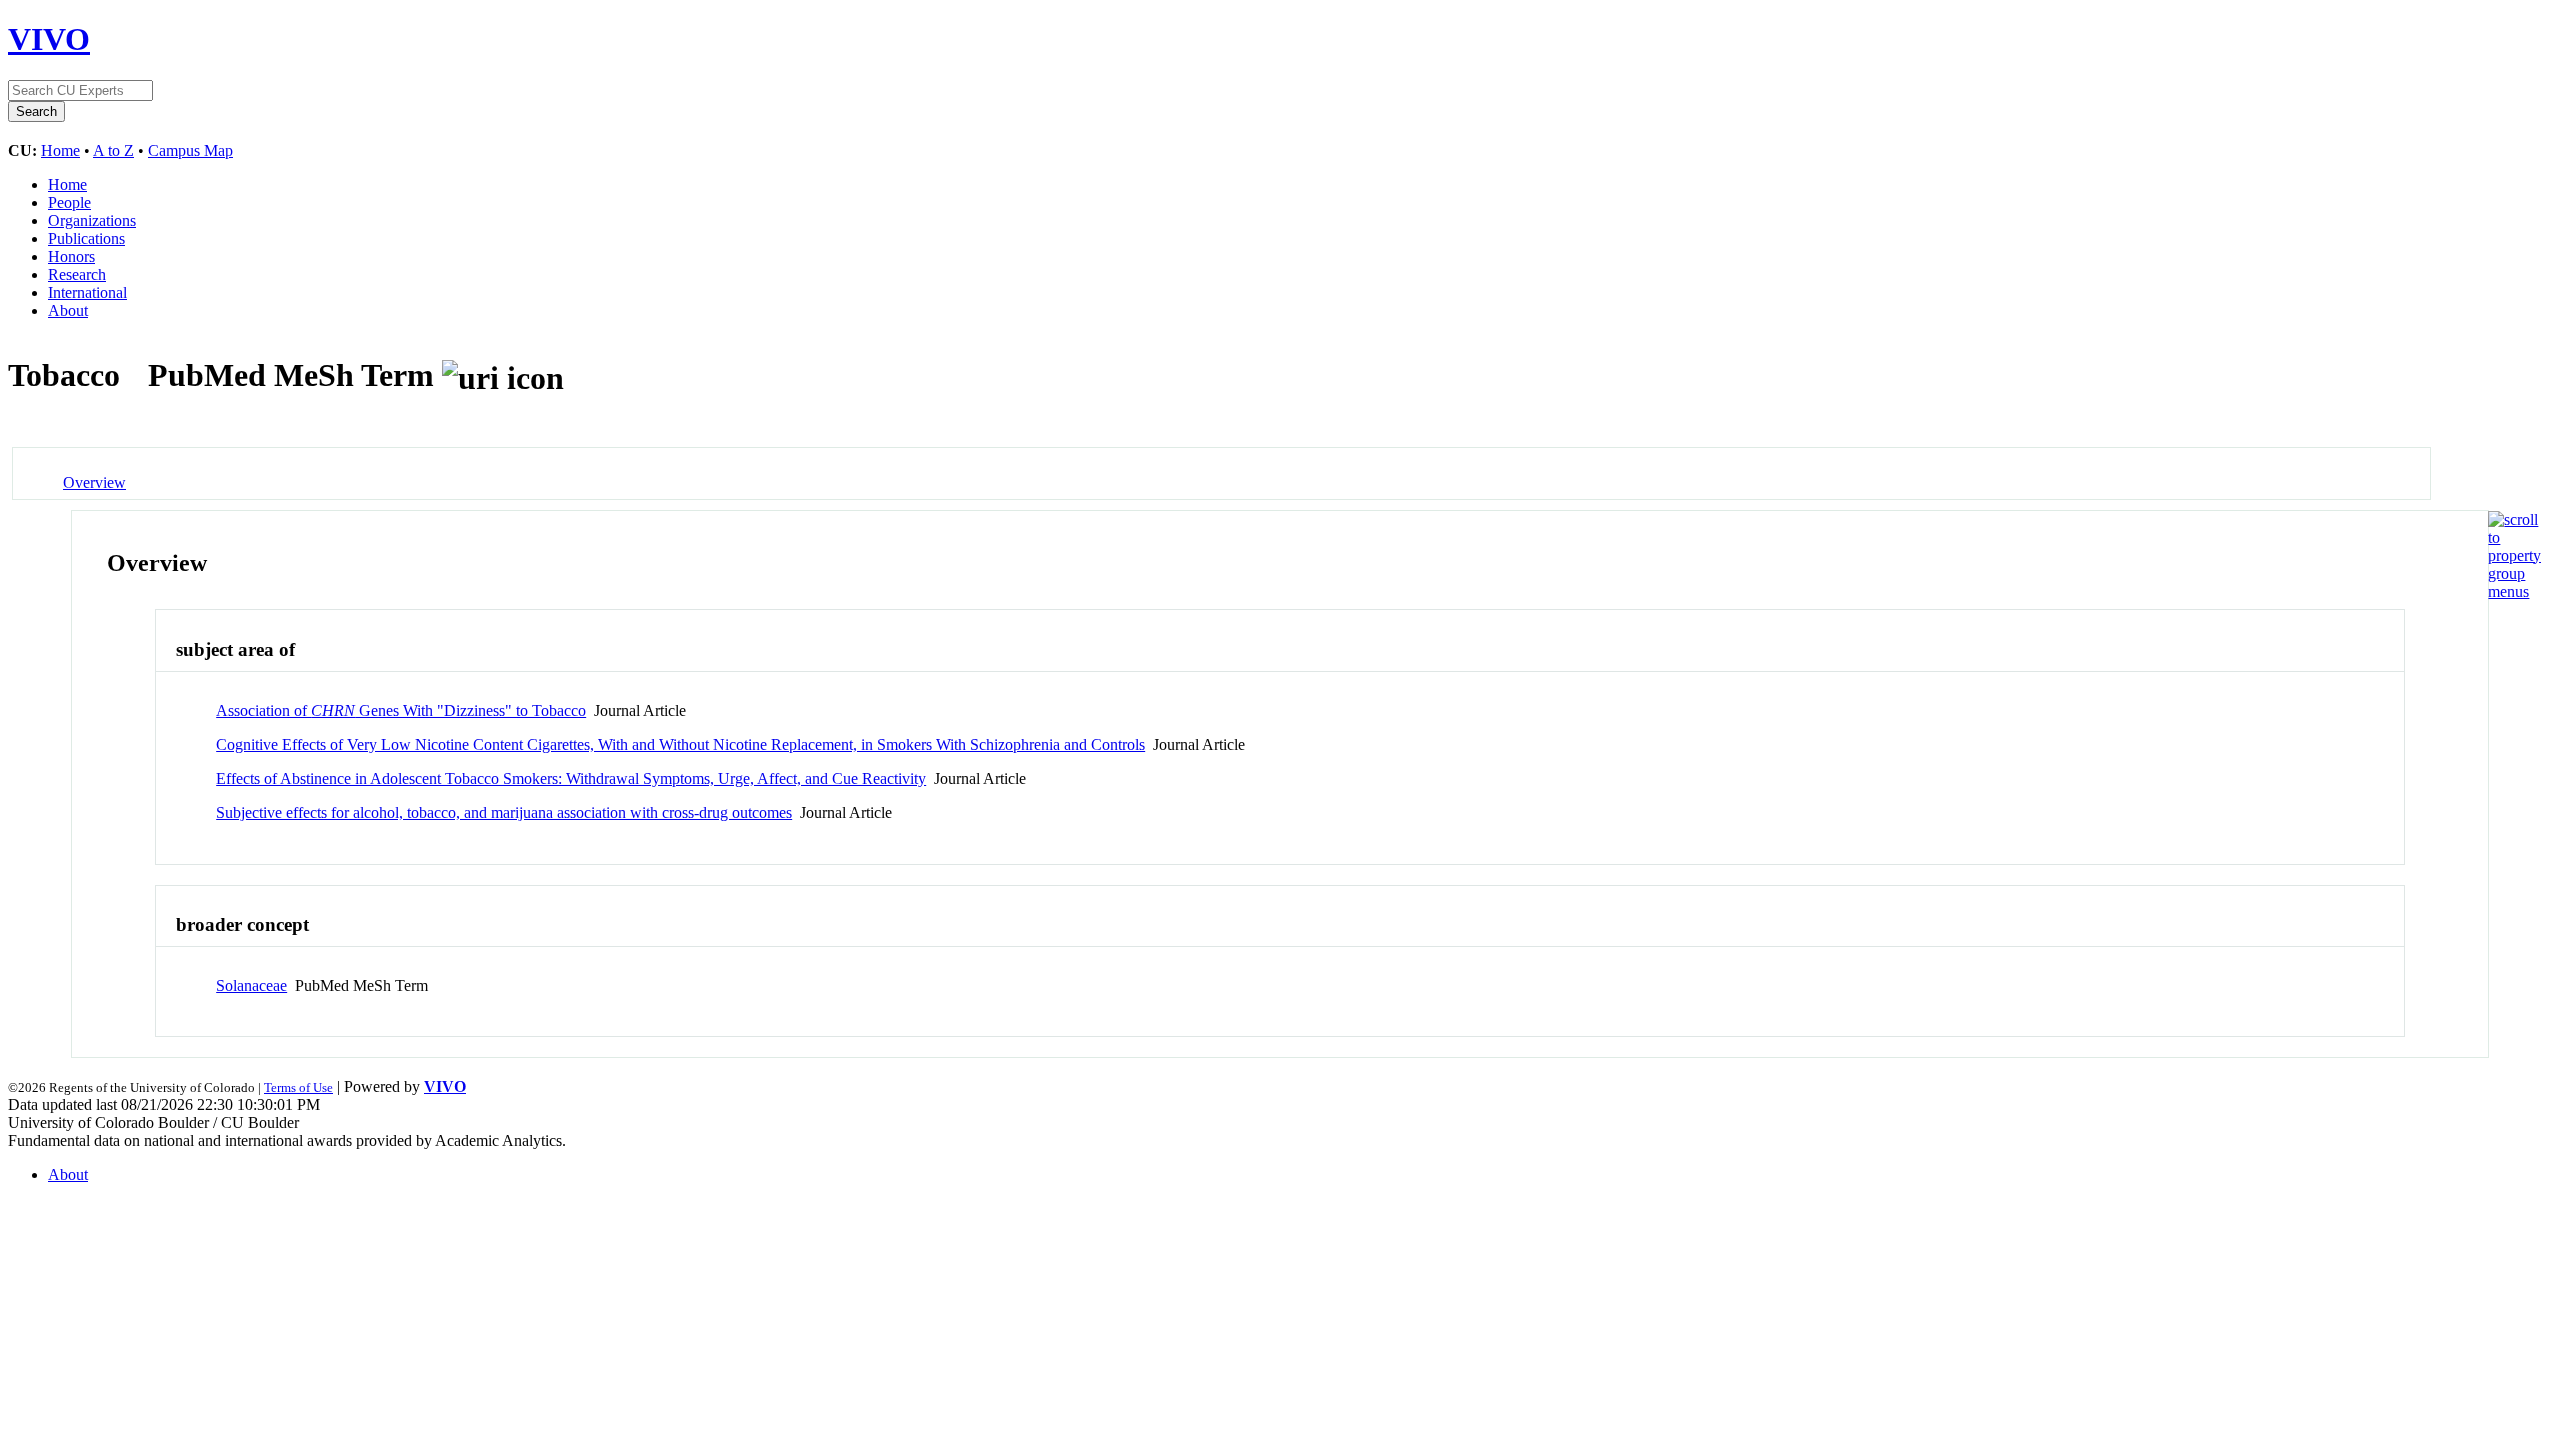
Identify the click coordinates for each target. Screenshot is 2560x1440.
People (69, 202)
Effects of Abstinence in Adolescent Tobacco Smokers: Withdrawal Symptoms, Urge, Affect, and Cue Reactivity (571, 778)
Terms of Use (298, 1087)
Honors (71, 256)
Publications (86, 238)
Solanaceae (251, 985)
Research (77, 274)
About (68, 310)
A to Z (113, 150)
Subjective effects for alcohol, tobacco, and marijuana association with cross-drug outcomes (504, 812)
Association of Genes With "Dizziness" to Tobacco (401, 710)
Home (60, 150)
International (87, 292)
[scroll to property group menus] (2514, 591)
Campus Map (190, 150)
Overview (94, 482)
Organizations (92, 220)
